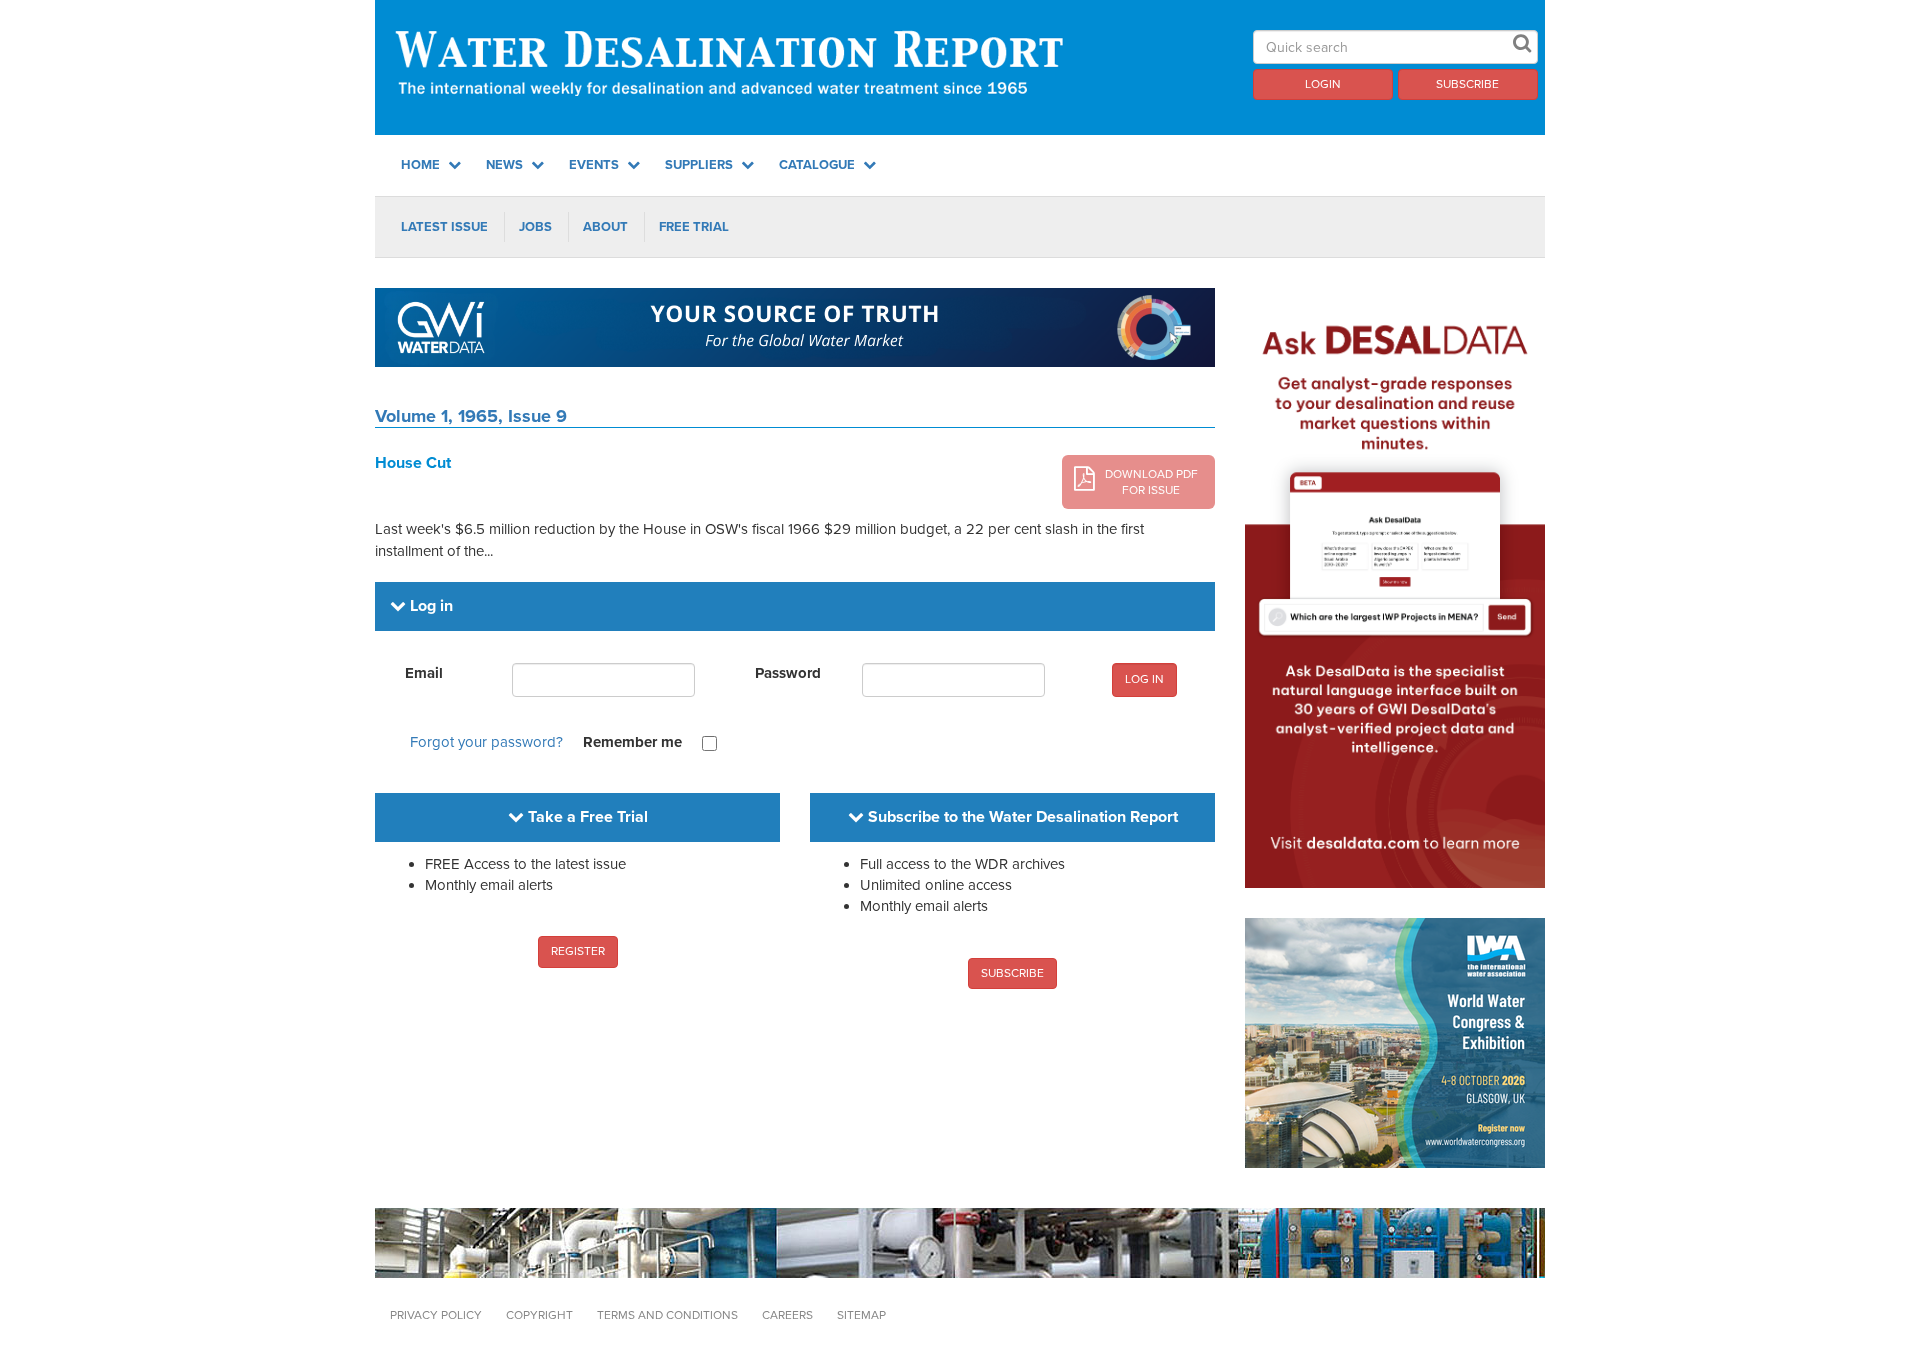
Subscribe (1467, 84)
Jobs (535, 227)
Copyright (539, 1315)
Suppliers (700, 165)
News (506, 165)
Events (595, 165)
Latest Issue (444, 227)
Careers (787, 1315)
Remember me (632, 742)
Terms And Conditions (667, 1315)
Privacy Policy (436, 1315)
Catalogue (818, 165)
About (605, 227)
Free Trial (694, 227)
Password (788, 673)
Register (578, 951)
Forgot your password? (486, 742)
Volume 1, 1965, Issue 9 (471, 416)
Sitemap (861, 1315)
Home (422, 165)
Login (1323, 84)
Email (424, 673)
